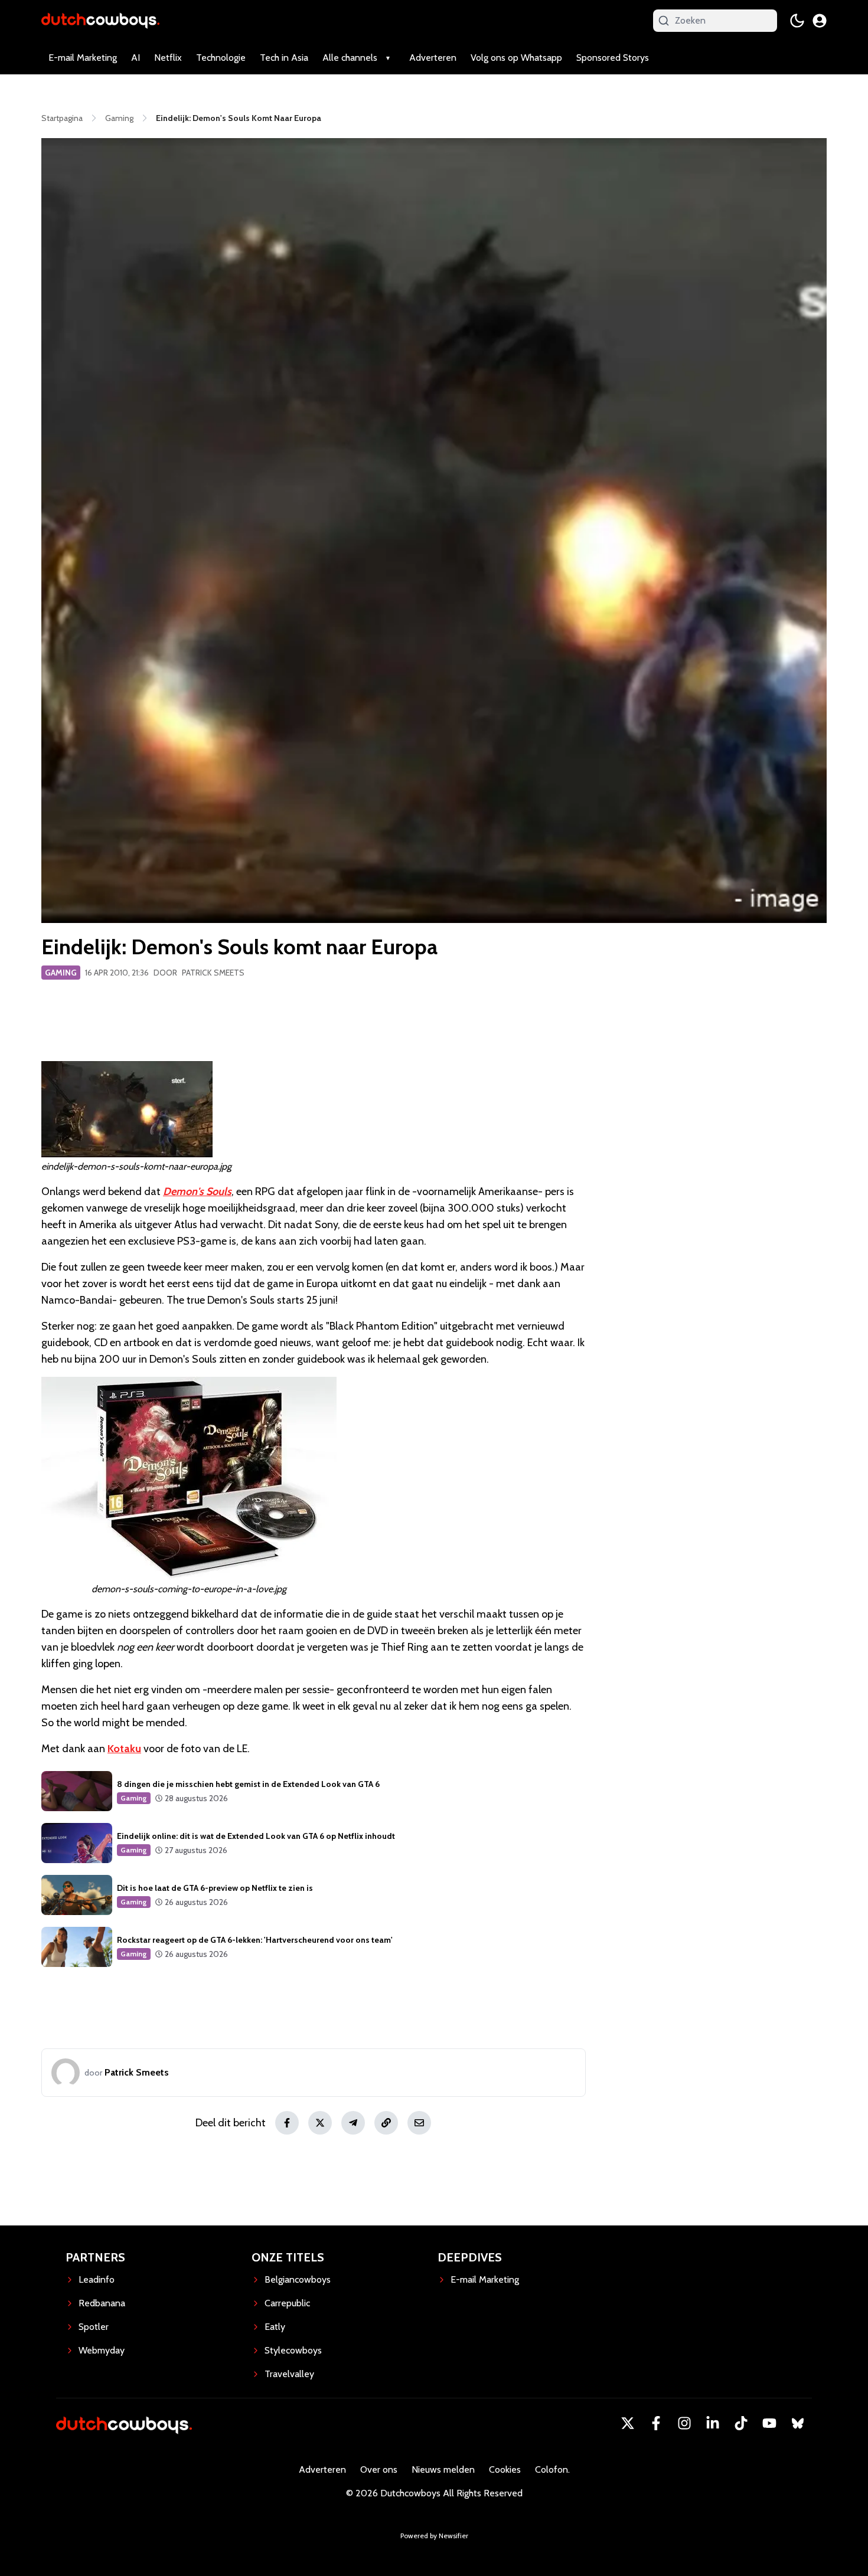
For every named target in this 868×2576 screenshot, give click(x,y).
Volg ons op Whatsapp (516, 58)
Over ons (379, 2469)
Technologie (221, 58)
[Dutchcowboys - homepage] (100, 20)
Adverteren (433, 58)
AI (136, 58)
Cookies (505, 2469)
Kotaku (124, 1749)
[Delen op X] (320, 2123)
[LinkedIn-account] (713, 2423)
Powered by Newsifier (434, 2536)
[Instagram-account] (684, 2423)
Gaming (61, 973)
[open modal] (820, 21)
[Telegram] (353, 2123)
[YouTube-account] (769, 2423)
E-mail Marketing (83, 58)
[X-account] (628, 2423)
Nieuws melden (443, 2469)
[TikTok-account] (741, 2423)
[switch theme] (797, 21)
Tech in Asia (284, 58)
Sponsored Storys (613, 58)
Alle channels (350, 58)
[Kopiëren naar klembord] (386, 2123)
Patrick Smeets (213, 973)
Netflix (168, 58)
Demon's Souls (197, 1192)
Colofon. (552, 2469)
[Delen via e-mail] (419, 2123)
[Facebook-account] (656, 2423)
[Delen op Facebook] (287, 2123)
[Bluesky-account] (798, 2423)
